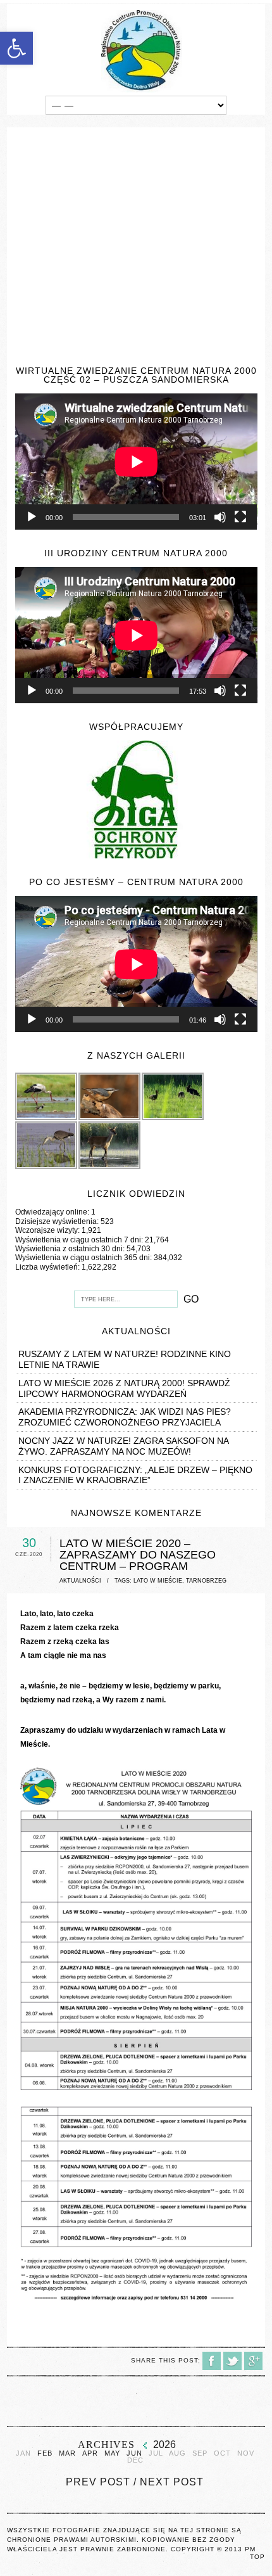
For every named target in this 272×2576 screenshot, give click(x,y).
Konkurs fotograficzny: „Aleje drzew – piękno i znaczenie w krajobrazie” (135, 1475)
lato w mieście (158, 1581)
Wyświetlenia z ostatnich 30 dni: (71, 1249)
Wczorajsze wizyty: (48, 1230)
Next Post (172, 2482)
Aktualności (80, 1581)
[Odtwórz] (32, 517)
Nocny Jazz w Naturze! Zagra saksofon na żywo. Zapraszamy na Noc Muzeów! (123, 1446)
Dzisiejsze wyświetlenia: (58, 1221)
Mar (67, 2453)
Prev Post (98, 2482)
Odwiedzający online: (53, 1212)
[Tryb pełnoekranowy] (240, 517)
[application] (136, 462)
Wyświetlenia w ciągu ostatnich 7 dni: (80, 1240)
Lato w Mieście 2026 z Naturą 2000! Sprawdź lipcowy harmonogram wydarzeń (124, 1388)
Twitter (232, 2361)
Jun (134, 2453)
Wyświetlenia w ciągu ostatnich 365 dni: (84, 1258)
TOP (257, 2557)
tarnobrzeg (206, 1581)
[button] (16, 48)
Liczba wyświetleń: (48, 1267)
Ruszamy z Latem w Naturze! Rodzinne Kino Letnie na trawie (125, 1359)
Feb (45, 2453)
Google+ (253, 2361)
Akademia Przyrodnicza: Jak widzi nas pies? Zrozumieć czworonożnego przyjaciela (125, 1417)
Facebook (212, 2361)
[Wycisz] (220, 517)
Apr (90, 2453)
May (112, 2453)
